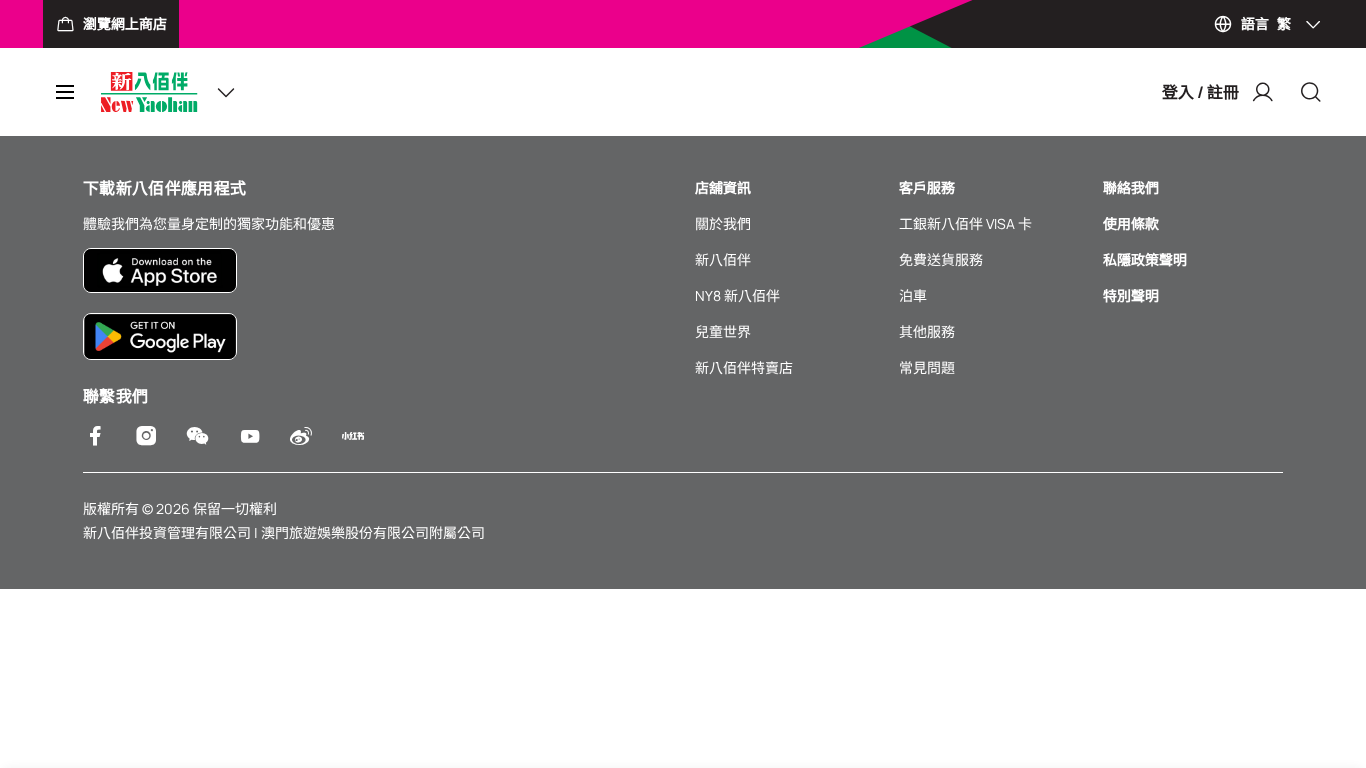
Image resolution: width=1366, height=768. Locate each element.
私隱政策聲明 (1145, 259)
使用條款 (1131, 223)
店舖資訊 (723, 187)
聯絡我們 (1131, 187)
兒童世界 (723, 331)
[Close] (1311, 92)
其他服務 (927, 331)
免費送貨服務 (941, 259)
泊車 (913, 295)
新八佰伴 (723, 259)
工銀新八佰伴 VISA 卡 (965, 223)
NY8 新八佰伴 (737, 295)
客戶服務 (927, 187)
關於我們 (723, 223)
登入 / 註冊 (1200, 92)
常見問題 (927, 367)
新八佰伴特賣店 (744, 367)
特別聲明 (1131, 295)
